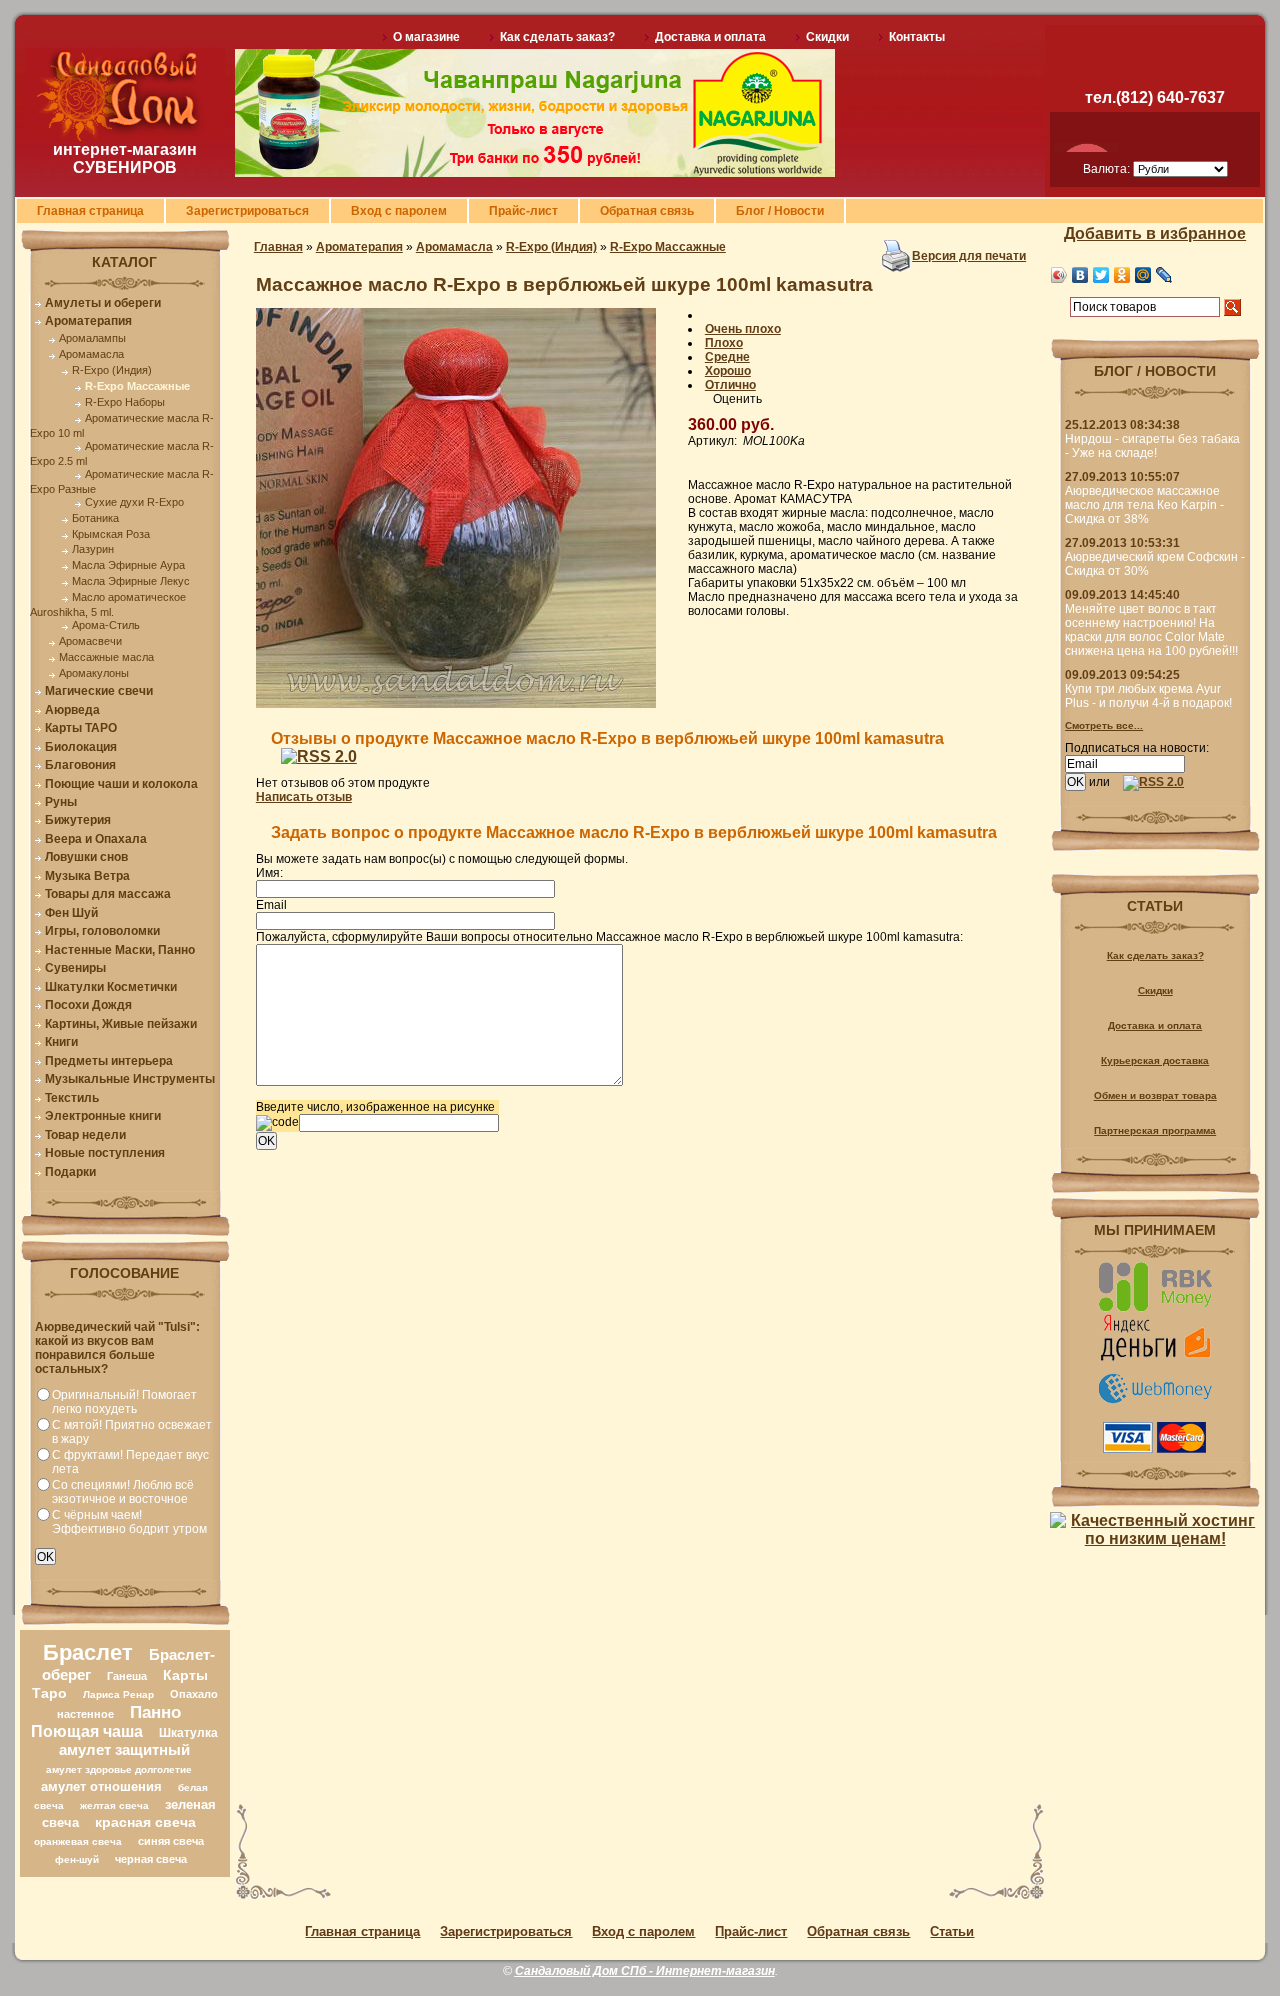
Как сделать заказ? (557, 37)
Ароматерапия (88, 321)
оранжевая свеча (78, 1841)
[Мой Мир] (1143, 275)
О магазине (426, 37)
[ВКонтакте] (1080, 275)
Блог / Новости (780, 211)
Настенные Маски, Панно (120, 950)
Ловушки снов (86, 857)
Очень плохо (743, 329)
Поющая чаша (87, 1731)
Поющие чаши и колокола (121, 784)
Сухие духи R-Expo (134, 502)
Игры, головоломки (102, 931)
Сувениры (75, 968)
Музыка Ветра (87, 876)
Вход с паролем (399, 211)
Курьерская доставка (1155, 1060)
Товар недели (85, 1135)
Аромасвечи (90, 641)
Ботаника (95, 518)
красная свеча (145, 1822)
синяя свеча (171, 1841)
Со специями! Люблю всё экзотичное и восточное (123, 1492)
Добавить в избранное (1155, 233)
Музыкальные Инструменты (130, 1079)
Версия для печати (969, 256)
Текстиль (72, 1098)
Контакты (917, 37)
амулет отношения (101, 1786)
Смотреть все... (1104, 725)
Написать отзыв (304, 797)
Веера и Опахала (96, 839)
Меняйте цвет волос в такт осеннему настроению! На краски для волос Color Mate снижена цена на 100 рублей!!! (1151, 630)
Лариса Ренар (118, 1694)
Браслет (88, 1652)
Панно (155, 1712)
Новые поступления (105, 1153)
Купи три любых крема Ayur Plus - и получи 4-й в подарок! (1148, 696)
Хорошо (728, 371)
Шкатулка (188, 1733)
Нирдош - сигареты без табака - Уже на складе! (1152, 446)
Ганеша (127, 1676)
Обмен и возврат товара (1155, 1095)
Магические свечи (99, 691)
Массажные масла (106, 657)
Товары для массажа (108, 894)
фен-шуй (77, 1859)
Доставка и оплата (710, 37)
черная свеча (151, 1859)
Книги (61, 1042)
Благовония (80, 765)
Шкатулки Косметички (111, 987)
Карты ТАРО (81, 728)
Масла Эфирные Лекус (131, 581)
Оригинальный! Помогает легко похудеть (124, 1402)
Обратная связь (647, 211)
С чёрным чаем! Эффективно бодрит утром (129, 1522)
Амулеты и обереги (103, 303)
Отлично (730, 385)
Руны (61, 802)
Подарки (70, 1172)
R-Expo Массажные (137, 386)
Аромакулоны (94, 673)
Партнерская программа (1155, 1130)
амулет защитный (124, 1749)
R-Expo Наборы (125, 402)
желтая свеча (114, 1805)
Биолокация (81, 747)
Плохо (724, 343)
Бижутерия (78, 820)
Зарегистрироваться (247, 211)
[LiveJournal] (1164, 275)
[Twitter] (1101, 275)
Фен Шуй (71, 913)
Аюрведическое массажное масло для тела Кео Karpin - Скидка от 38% (1144, 505)
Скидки (827, 37)
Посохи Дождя (88, 1005)
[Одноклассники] (1122, 275)
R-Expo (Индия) (112, 370)
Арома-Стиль (106, 625)
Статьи (952, 1931)
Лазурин (93, 549)
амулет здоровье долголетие (119, 1769)
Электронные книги (103, 1116)
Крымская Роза (111, 534)
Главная (278, 247)
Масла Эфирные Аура (128, 565)
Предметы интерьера (109, 1061)
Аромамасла (91, 354)
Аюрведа (72, 710)
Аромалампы (92, 338)
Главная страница (90, 211)
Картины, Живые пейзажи (121, 1024)
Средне (727, 357)
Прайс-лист (523, 211)
